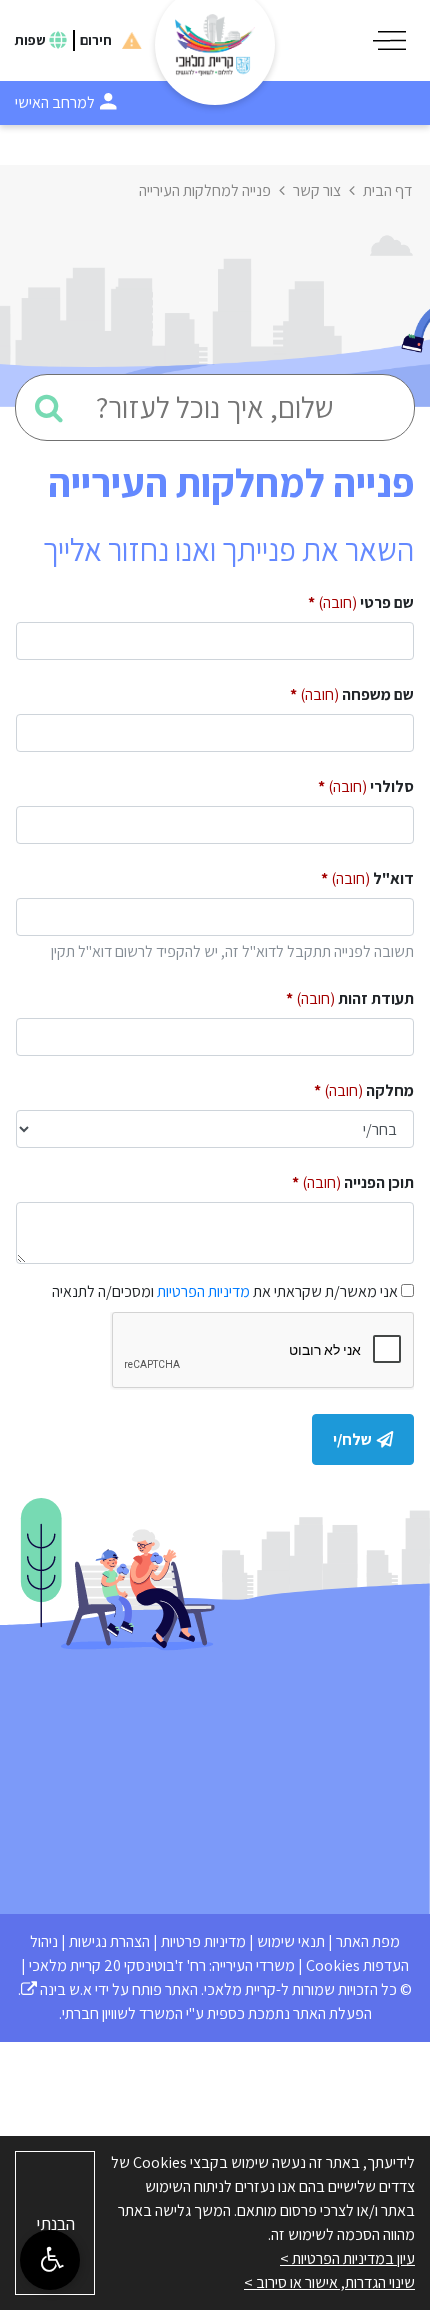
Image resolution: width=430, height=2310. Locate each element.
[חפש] (49, 407)
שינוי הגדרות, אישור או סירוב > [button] (329, 2282)
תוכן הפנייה (324, 1178)
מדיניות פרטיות (203, 1941)
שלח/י (352, 1439)
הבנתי (55, 2223)
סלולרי (337, 782)
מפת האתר (368, 1941)
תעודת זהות (321, 994)
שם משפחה (323, 690)
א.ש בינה (56, 1989)
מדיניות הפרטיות (203, 1291)
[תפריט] (389, 40)
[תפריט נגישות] (50, 2260)
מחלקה (335, 1086)
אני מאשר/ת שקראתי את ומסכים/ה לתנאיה (225, 1291)
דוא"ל (339, 874)
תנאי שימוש (291, 1941)
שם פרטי (332, 598)
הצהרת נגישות (109, 1941)
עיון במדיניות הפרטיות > (347, 2258)
